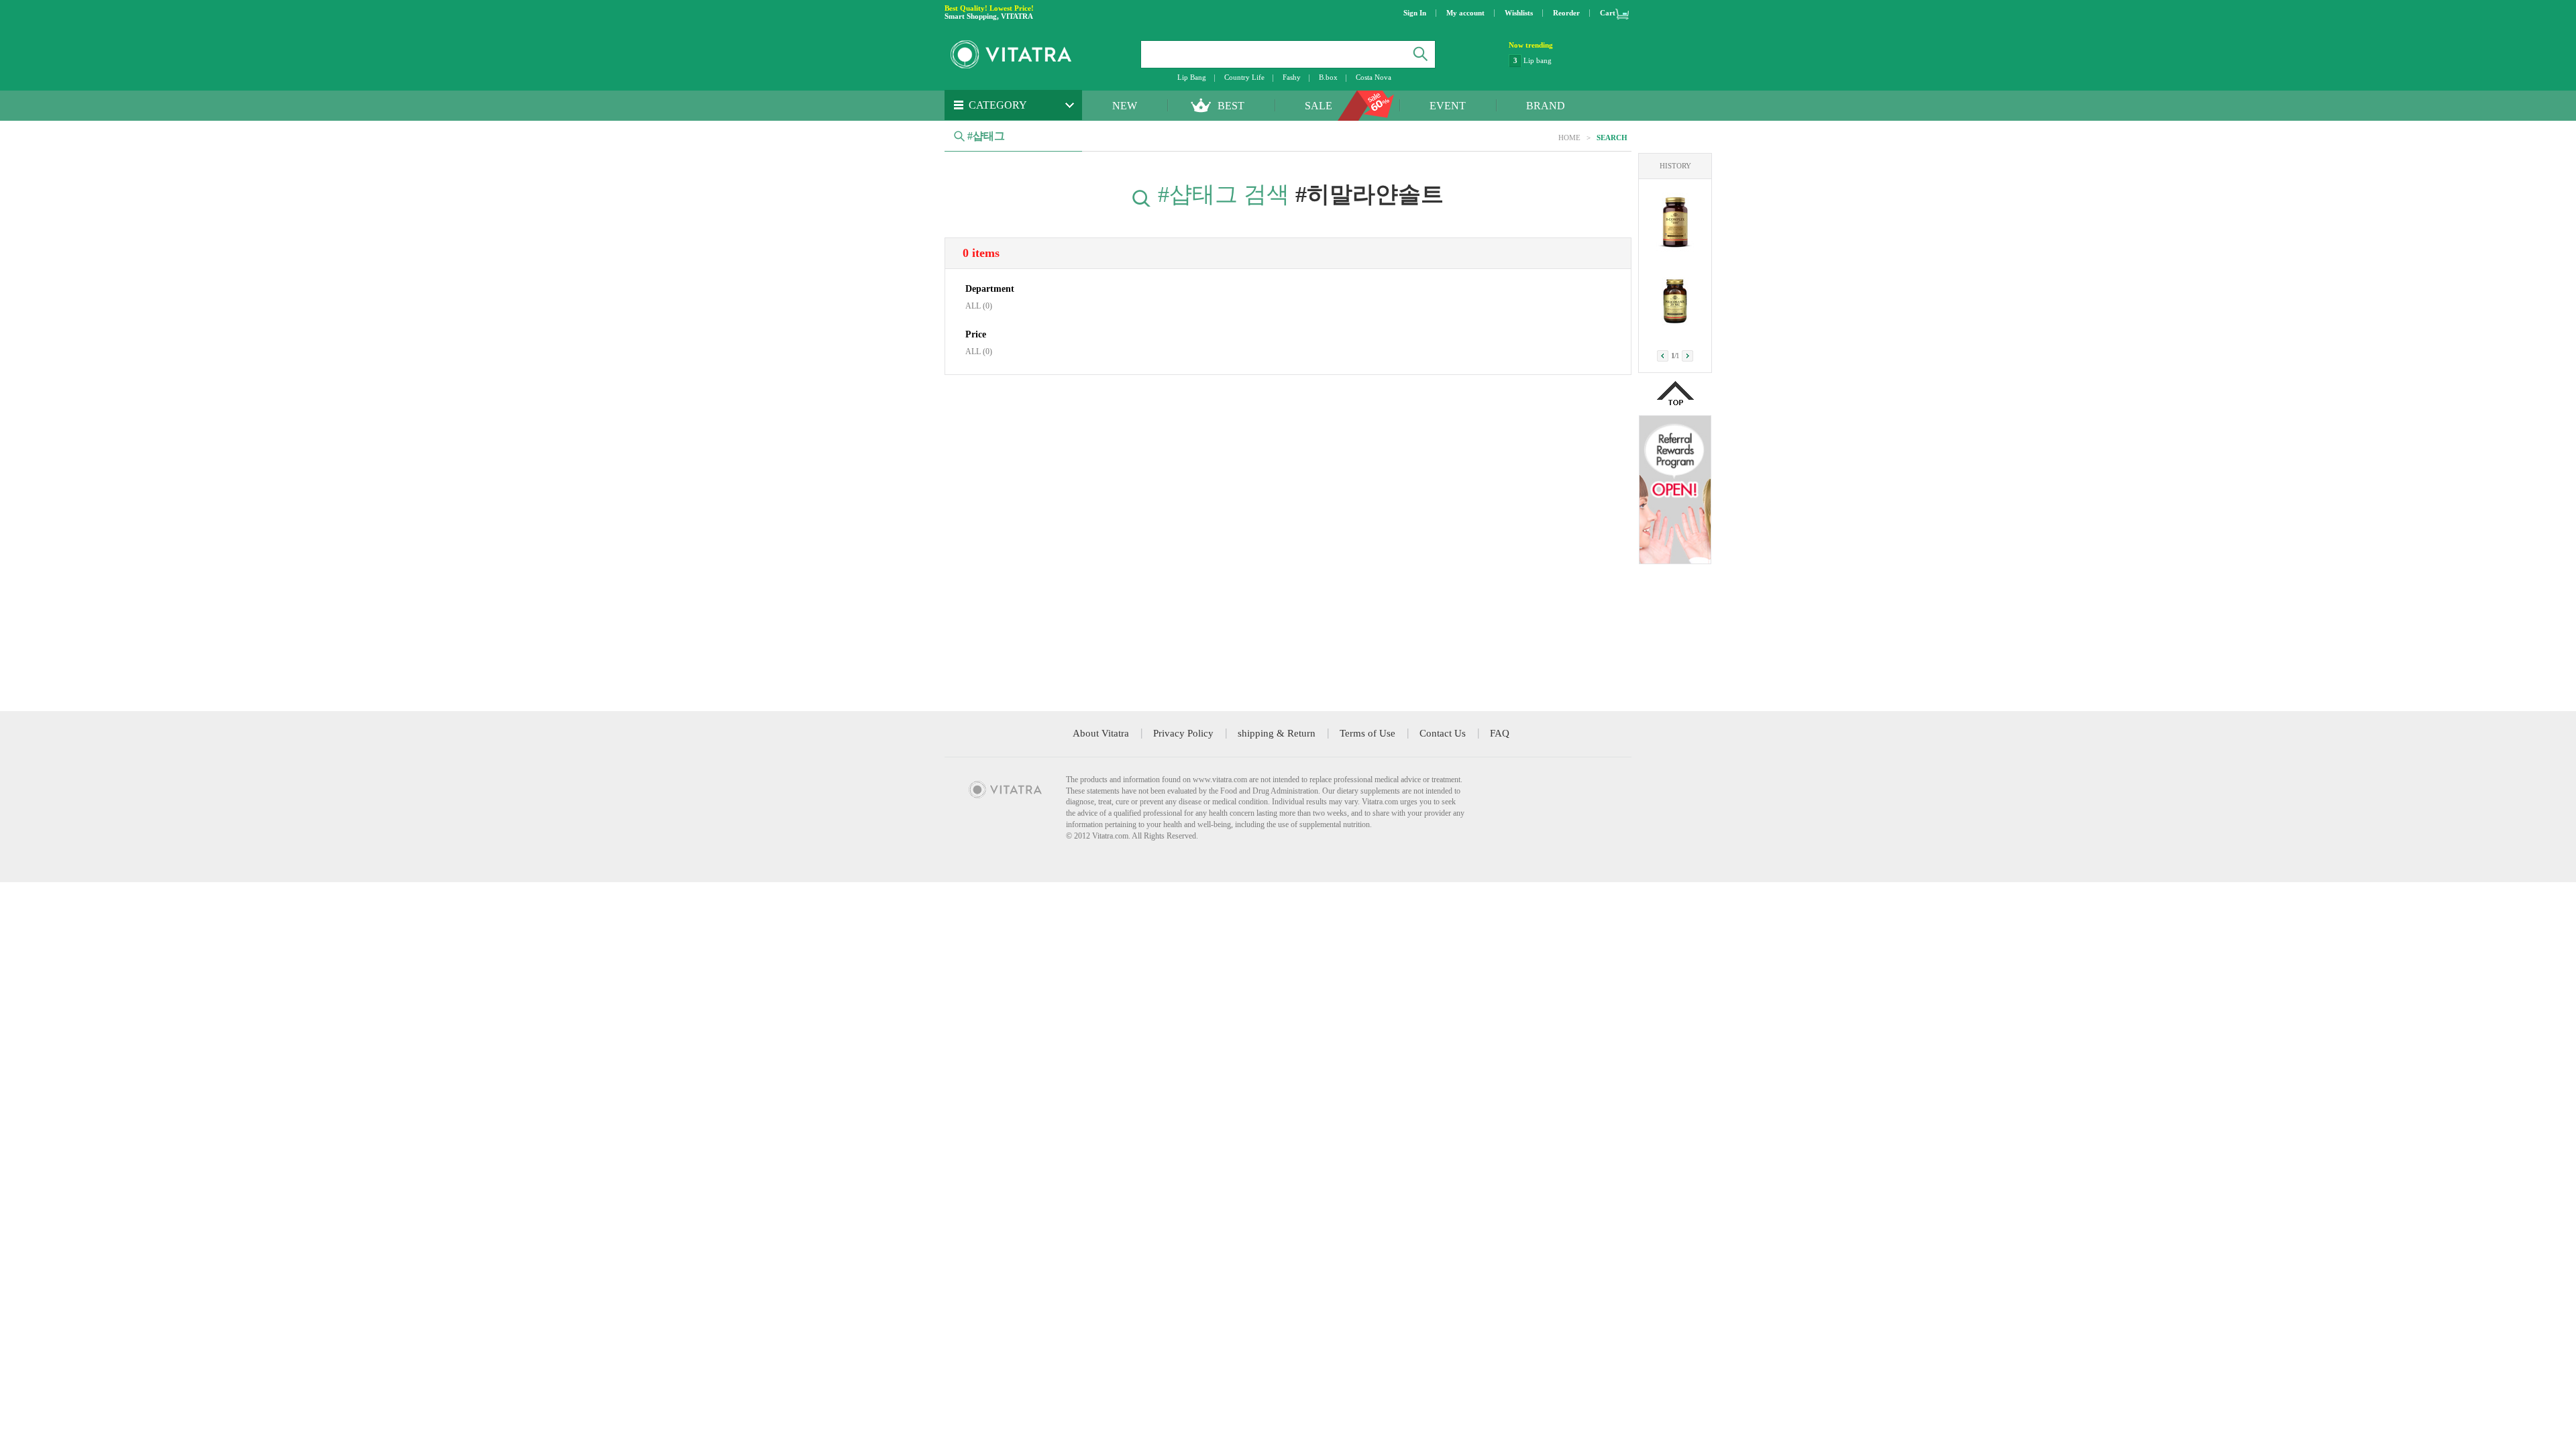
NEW (1125, 106)
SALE (1319, 106)
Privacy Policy (1183, 733)
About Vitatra (1101, 733)
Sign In (1415, 13)
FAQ (1500, 733)
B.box (1328, 77)
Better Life (1540, 60)
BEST (1231, 106)
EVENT (1448, 106)
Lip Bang (1192, 77)
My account (1465, 13)
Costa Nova (1374, 77)
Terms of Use (1367, 733)
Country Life (1244, 77)
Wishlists (1519, 13)
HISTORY (1675, 166)
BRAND (1546, 106)
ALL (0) (979, 306)
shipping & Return (1277, 733)
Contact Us (1443, 733)
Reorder (1566, 13)
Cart (1608, 13)
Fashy (1292, 77)
